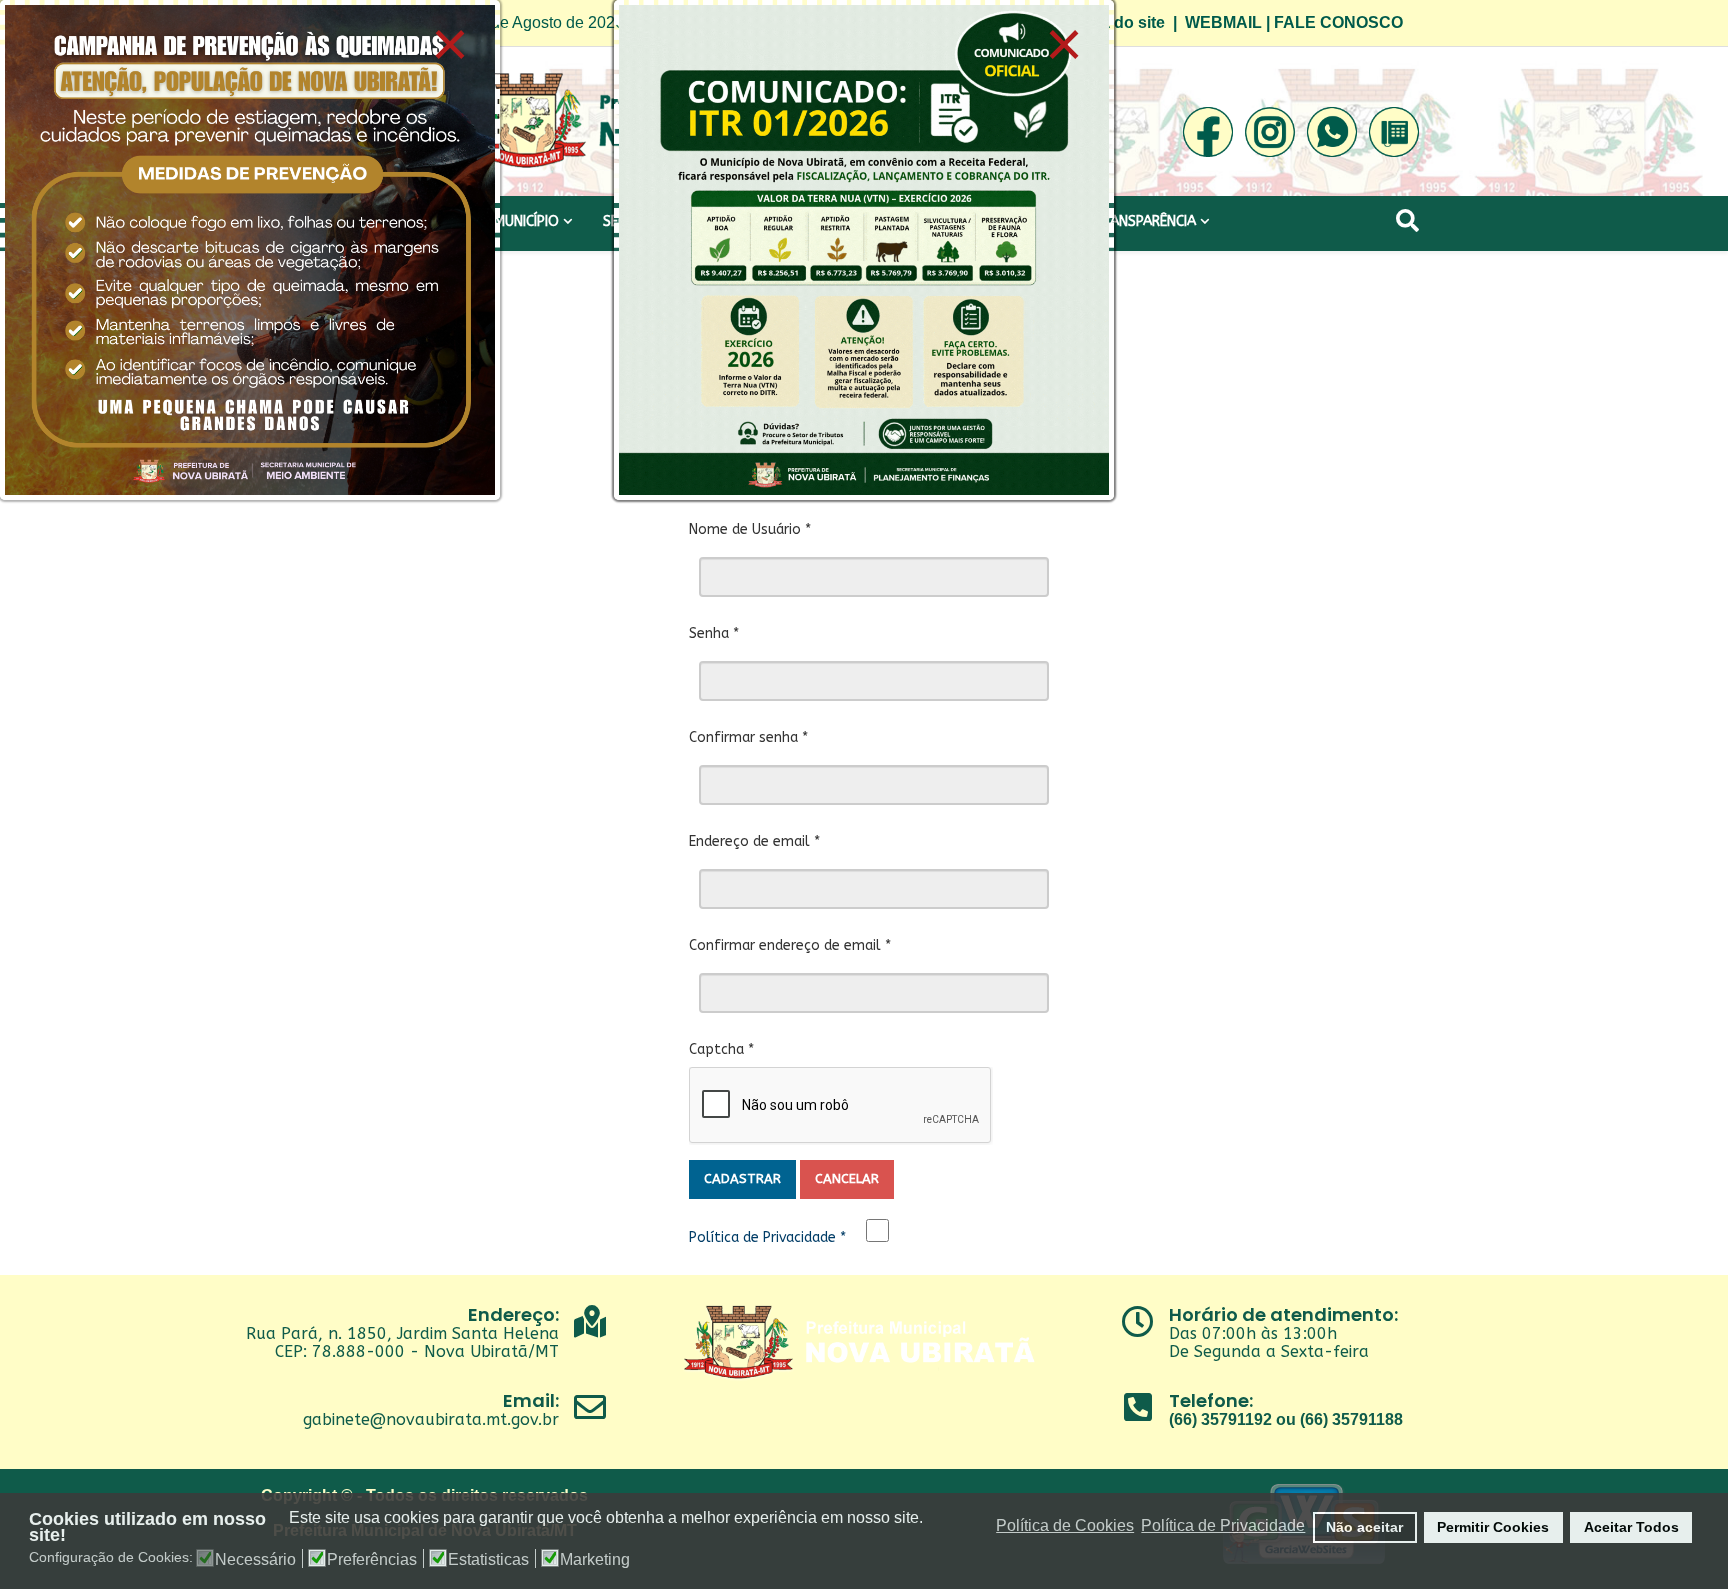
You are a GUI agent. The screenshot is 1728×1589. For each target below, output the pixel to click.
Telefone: (1211, 1400)
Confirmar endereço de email (790, 945)
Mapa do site (1117, 22)
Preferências (372, 1560)
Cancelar (847, 1178)
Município (526, 221)
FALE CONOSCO (1338, 22)
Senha (714, 633)
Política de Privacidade (767, 1237)
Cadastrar (742, 1178)
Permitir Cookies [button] (1493, 1527)
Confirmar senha (748, 737)
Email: (531, 1400)
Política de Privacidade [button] (1223, 1525)
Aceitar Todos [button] (1631, 1527)
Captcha (721, 1049)
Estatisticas (488, 1560)
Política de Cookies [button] (1065, 1525)
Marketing (595, 1560)
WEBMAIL (1223, 22)
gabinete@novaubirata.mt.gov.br (431, 1419)
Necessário (255, 1560)
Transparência (1144, 221)
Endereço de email (754, 841)
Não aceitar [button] (1364, 1527)
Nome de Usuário (750, 529)
